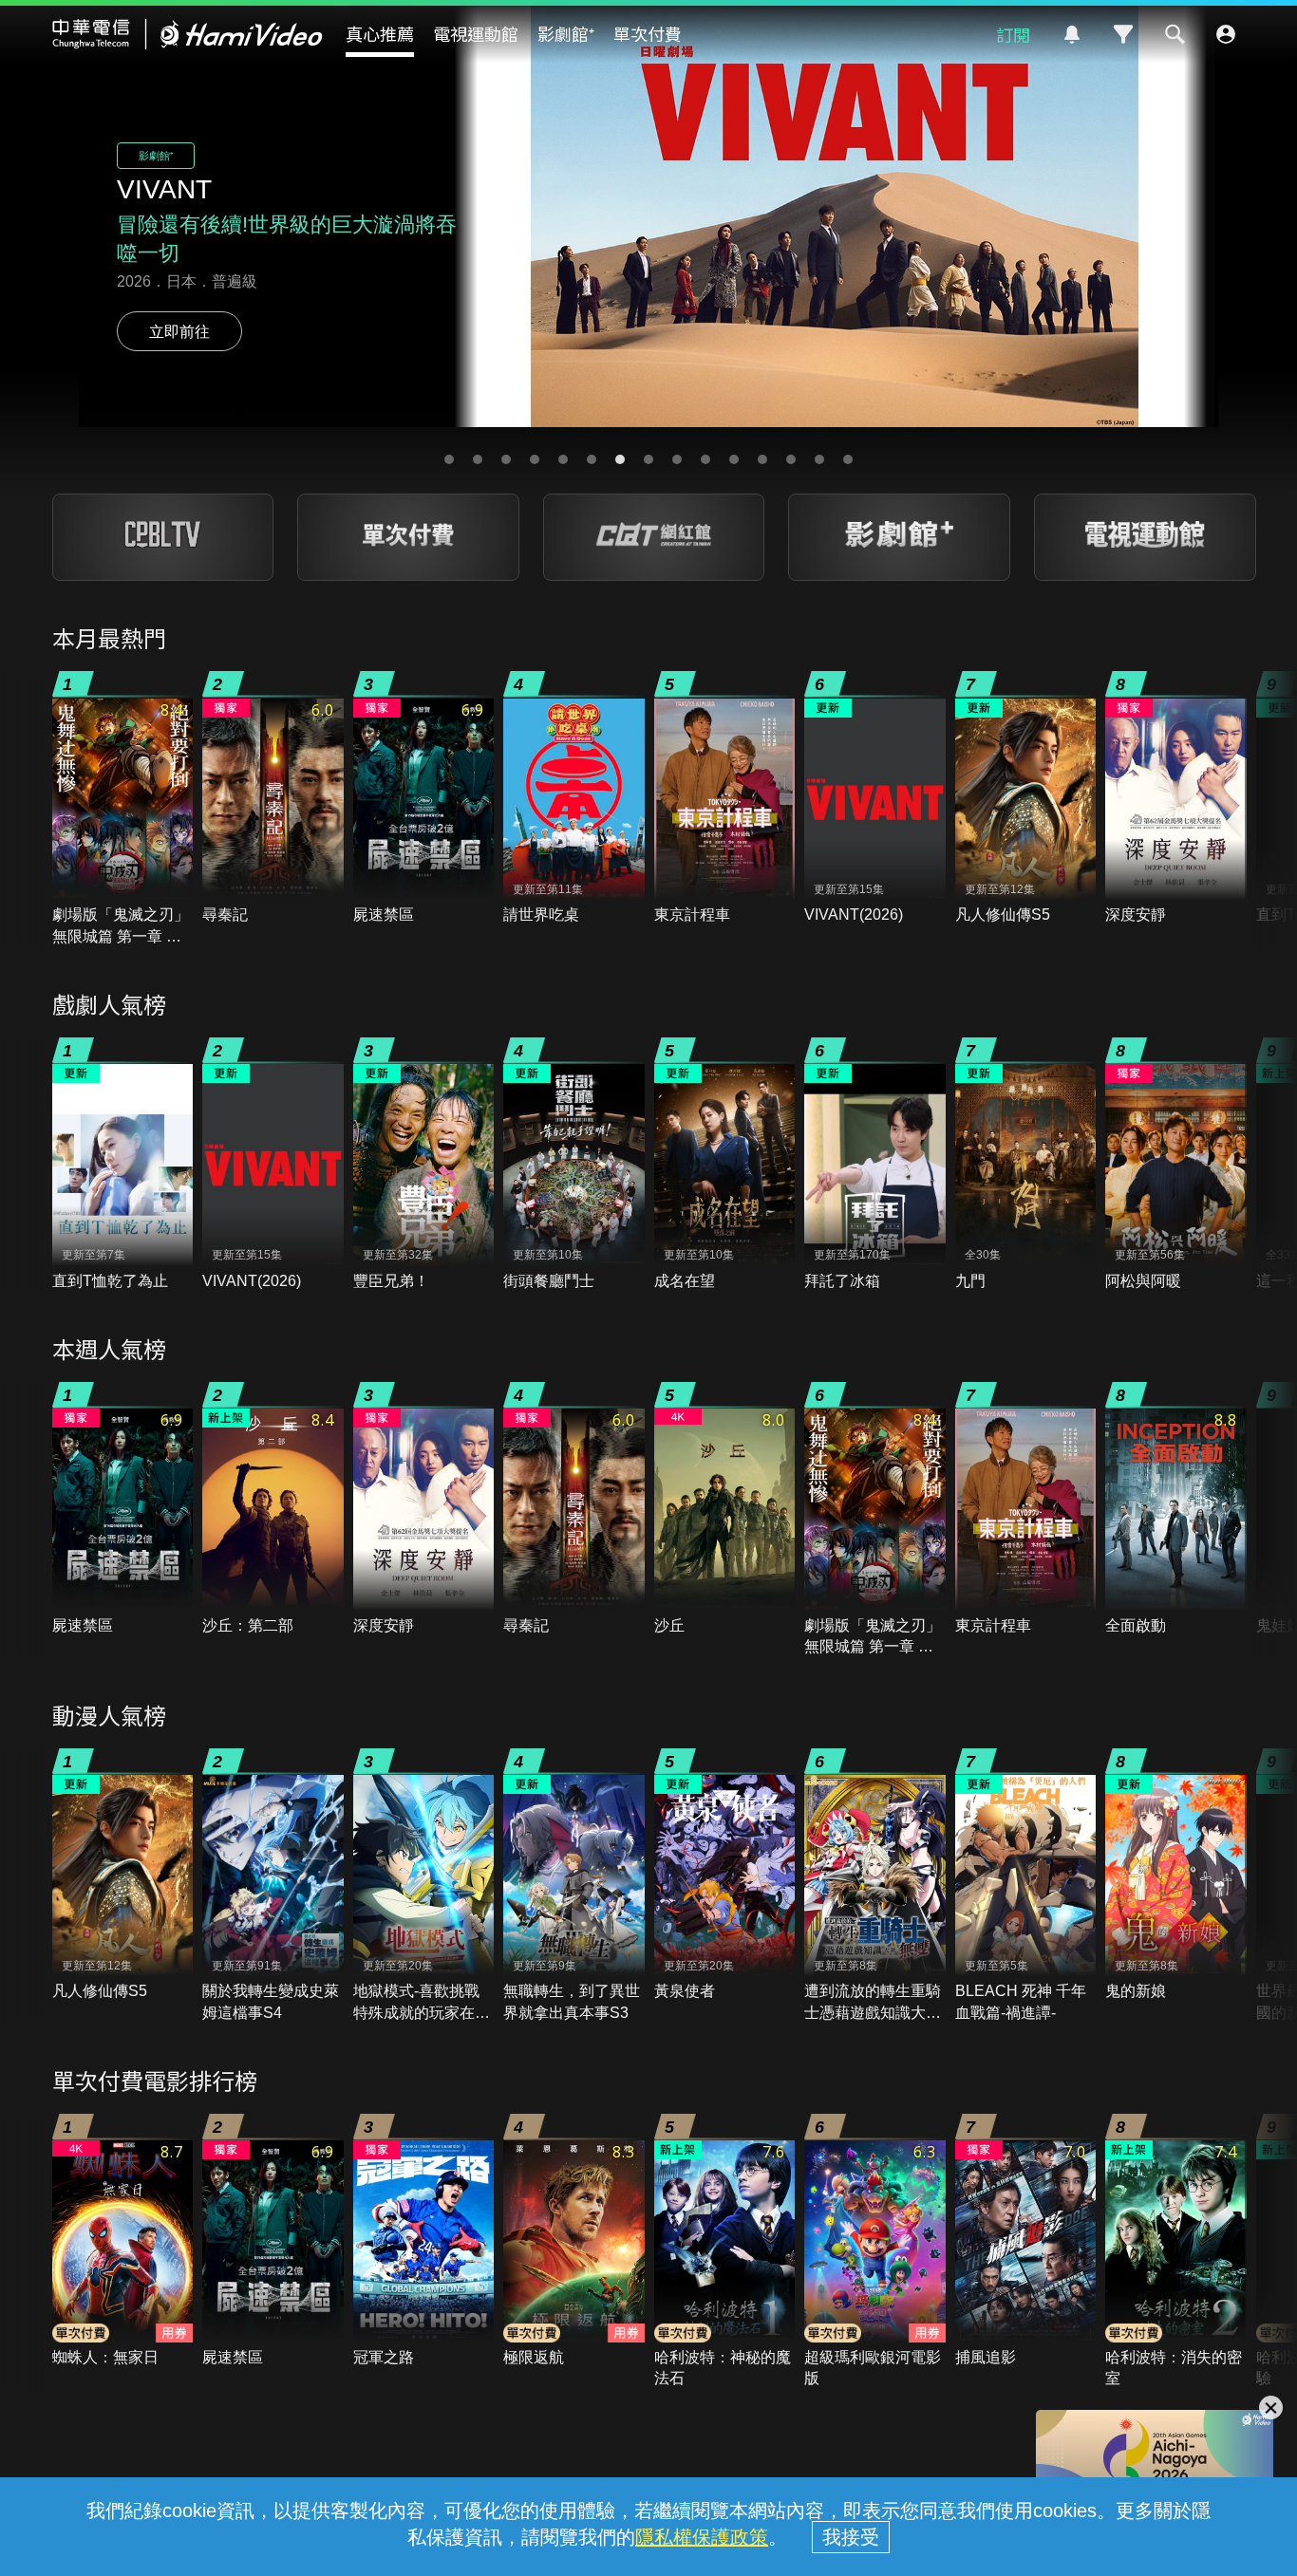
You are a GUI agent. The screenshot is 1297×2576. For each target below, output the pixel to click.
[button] (449, 459)
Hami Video (188, 34)
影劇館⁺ (566, 33)
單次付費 (648, 33)
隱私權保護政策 (702, 2537)
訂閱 (1013, 34)
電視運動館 (476, 33)
